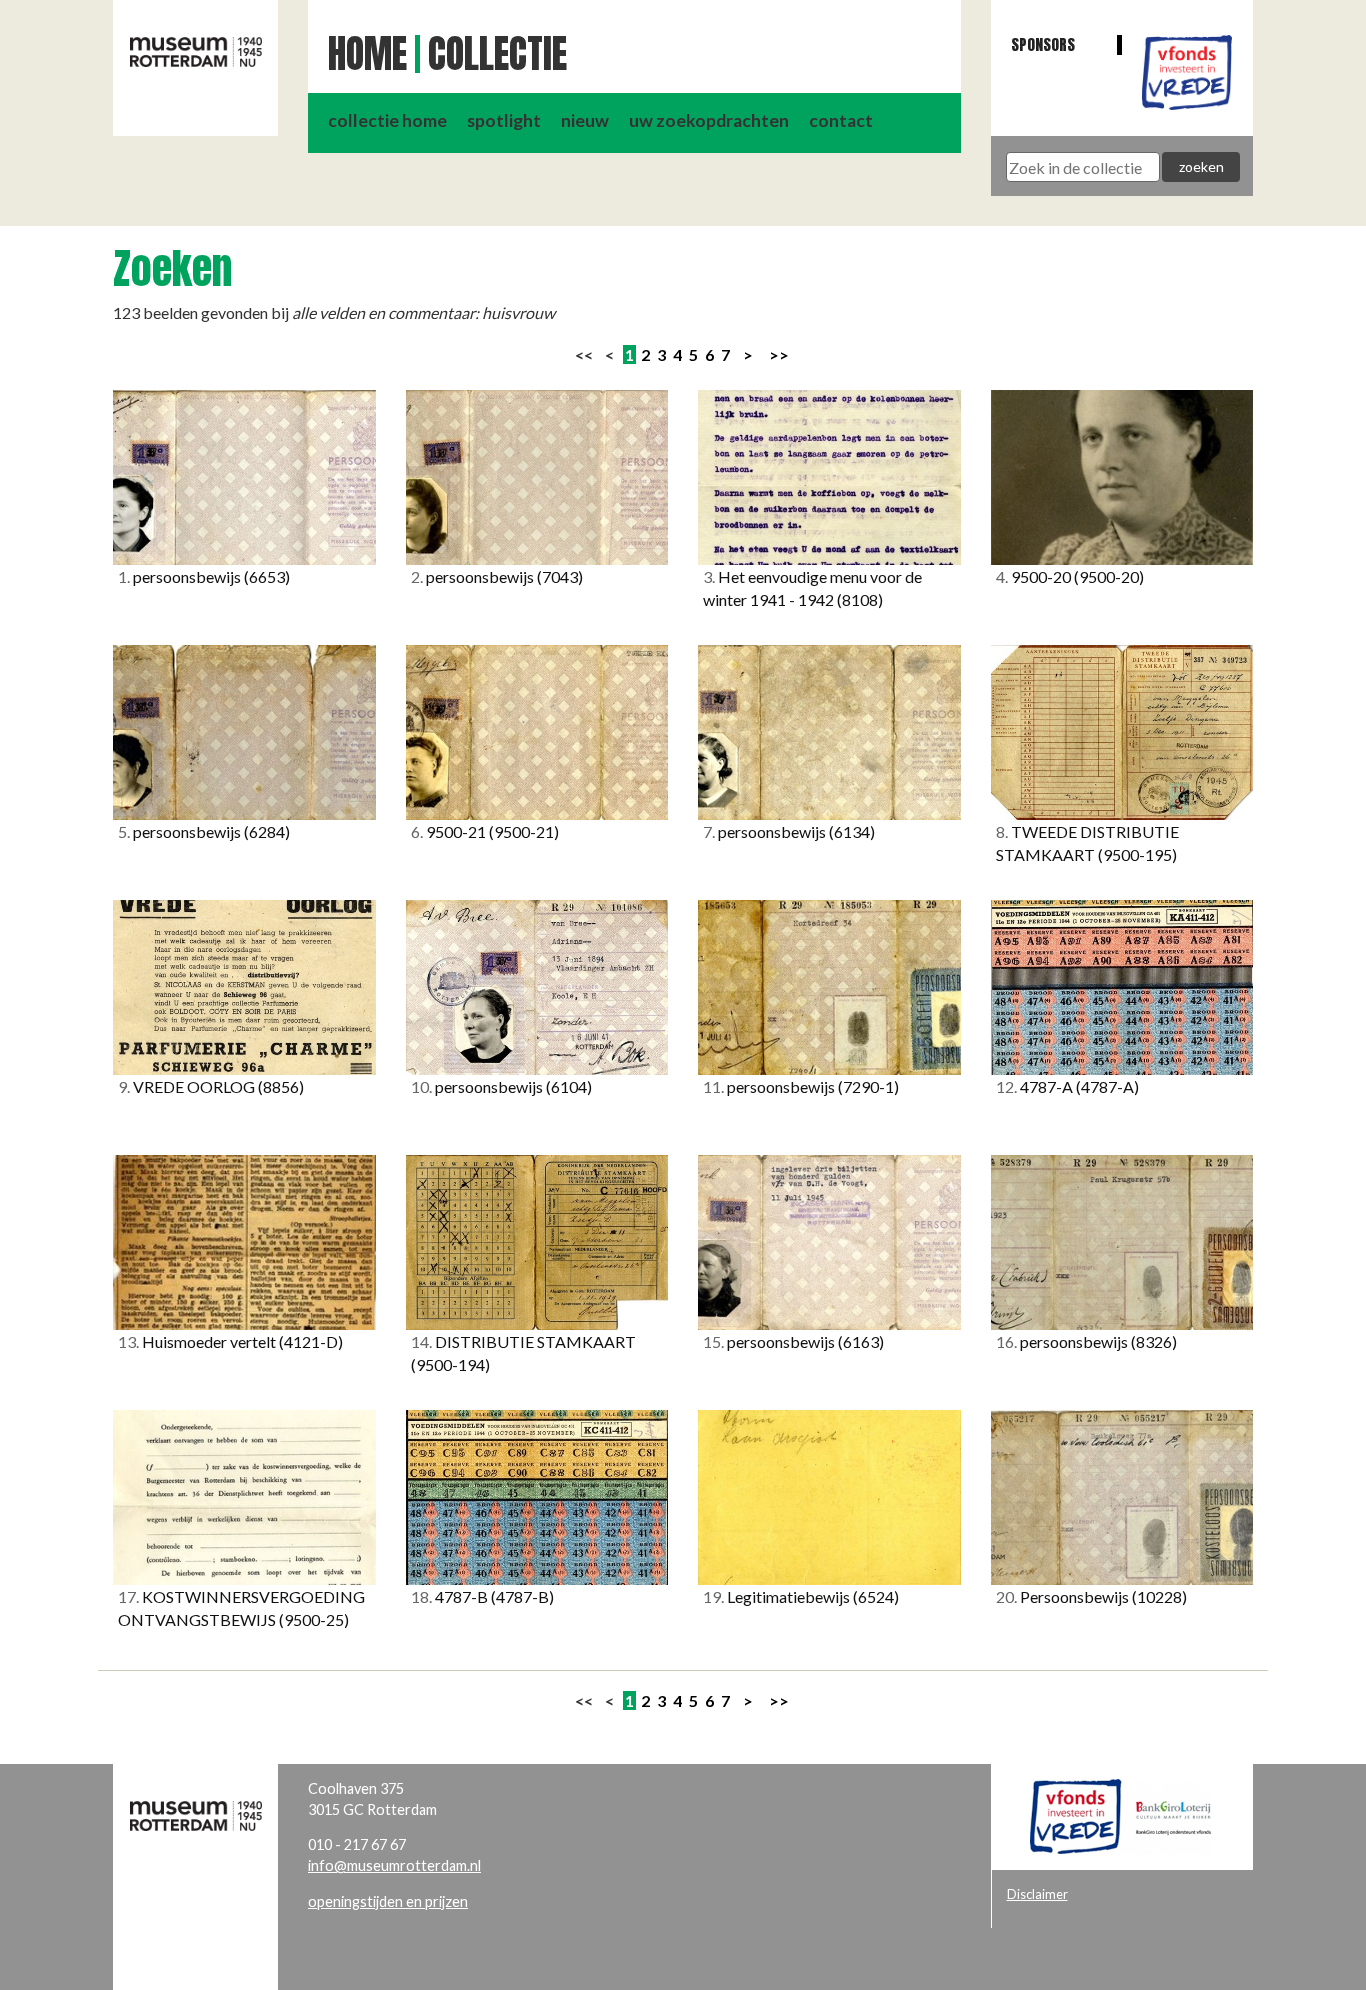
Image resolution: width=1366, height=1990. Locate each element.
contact (841, 120)
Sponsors (1043, 44)
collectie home (387, 120)
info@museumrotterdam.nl (394, 1865)
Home (367, 54)
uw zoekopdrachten (709, 120)
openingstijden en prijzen (388, 1901)
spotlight (504, 120)
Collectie (497, 54)
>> (779, 354)
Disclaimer (1037, 1894)
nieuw (585, 120)
